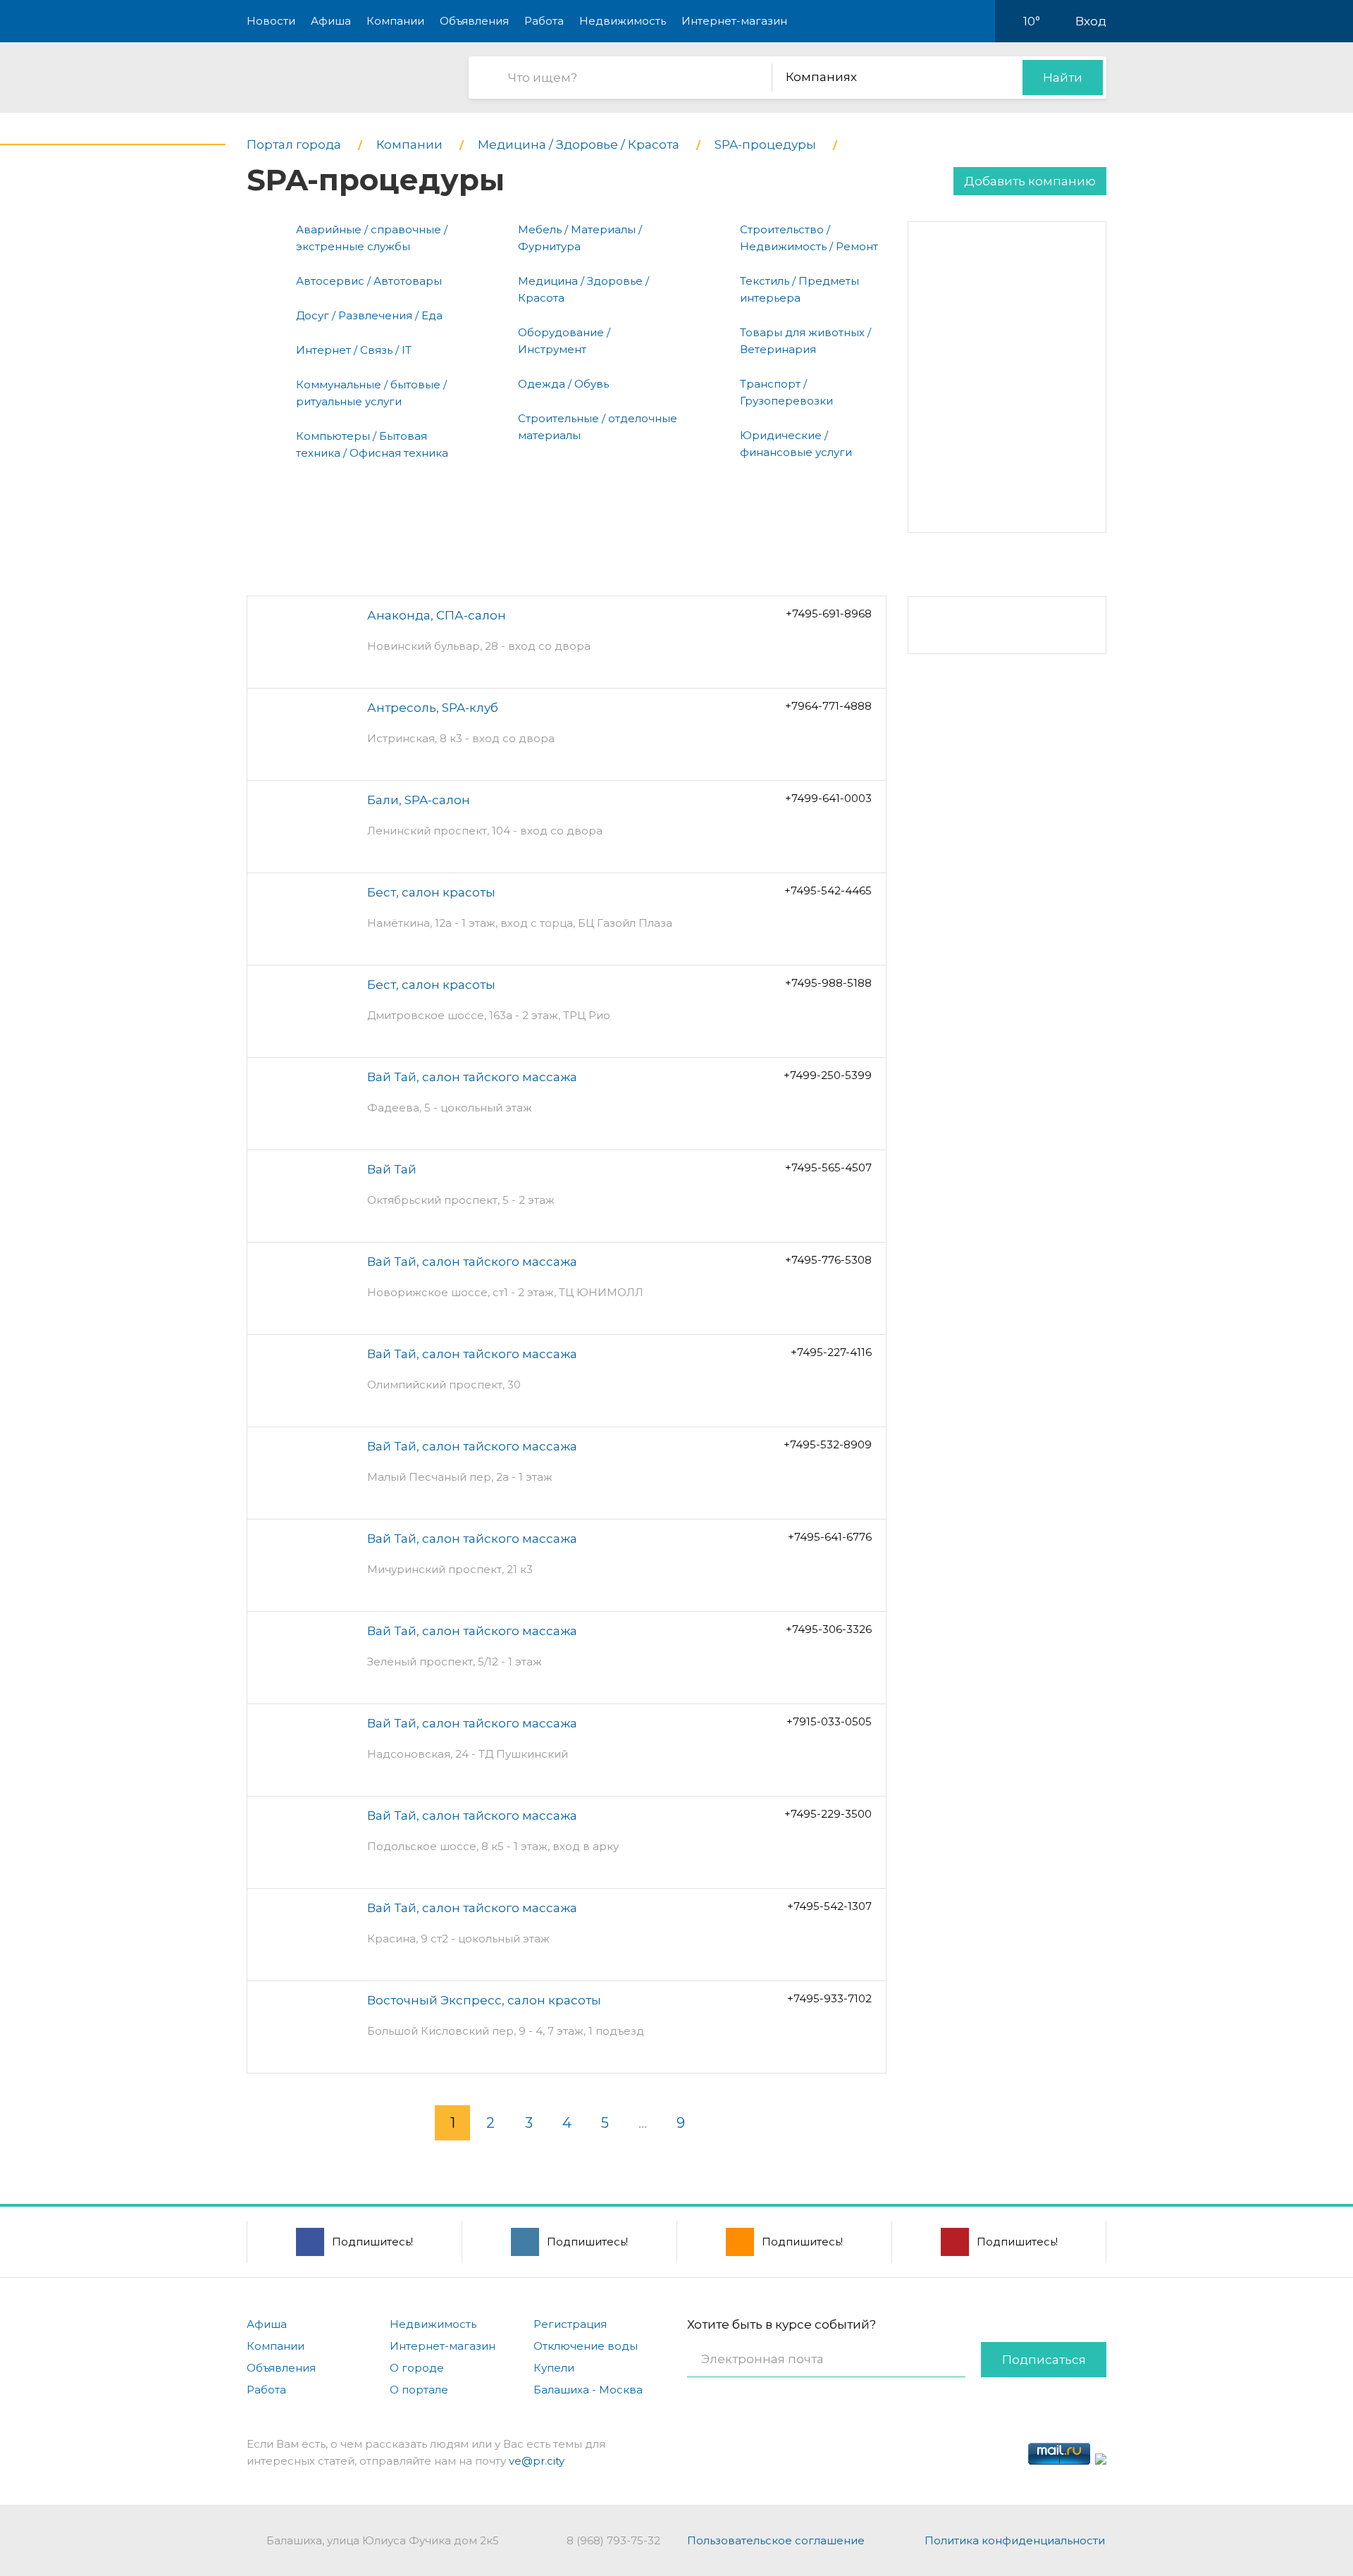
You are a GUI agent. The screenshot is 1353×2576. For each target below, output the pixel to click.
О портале (419, 2390)
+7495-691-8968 (829, 614)
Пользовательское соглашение (776, 2540)
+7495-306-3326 (829, 1629)
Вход (1091, 21)
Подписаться (1044, 2360)
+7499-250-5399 (828, 1075)
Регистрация (570, 2324)
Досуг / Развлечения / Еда (369, 315)
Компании (395, 21)
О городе (417, 2368)
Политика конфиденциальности (1015, 2540)
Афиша (331, 21)
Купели (554, 2368)
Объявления (474, 21)
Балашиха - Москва (588, 2390)
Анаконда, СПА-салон (437, 615)
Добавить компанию (1030, 181)
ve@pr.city (537, 2461)
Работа (544, 21)
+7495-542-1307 (829, 1906)
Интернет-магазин (734, 21)
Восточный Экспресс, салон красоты (484, 2000)
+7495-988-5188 (828, 983)
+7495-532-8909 (828, 1444)
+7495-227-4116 (831, 1352)
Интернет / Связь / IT (354, 350)
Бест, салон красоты (431, 892)
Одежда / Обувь (563, 384)
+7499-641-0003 (828, 798)
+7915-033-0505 (829, 1721)
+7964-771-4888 (828, 706)
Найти (1063, 78)
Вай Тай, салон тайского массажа (472, 1077)
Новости (271, 21)
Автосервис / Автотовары (369, 281)
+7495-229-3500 (828, 1814)
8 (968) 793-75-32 (613, 2540)
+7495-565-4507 (828, 1167)
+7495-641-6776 (830, 1537)
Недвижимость (623, 21)
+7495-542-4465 (828, 890)
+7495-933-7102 (829, 1998)
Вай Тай (392, 1169)
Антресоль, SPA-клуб (433, 708)
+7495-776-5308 (828, 1260)
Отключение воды (586, 2346)
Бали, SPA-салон (419, 800)
